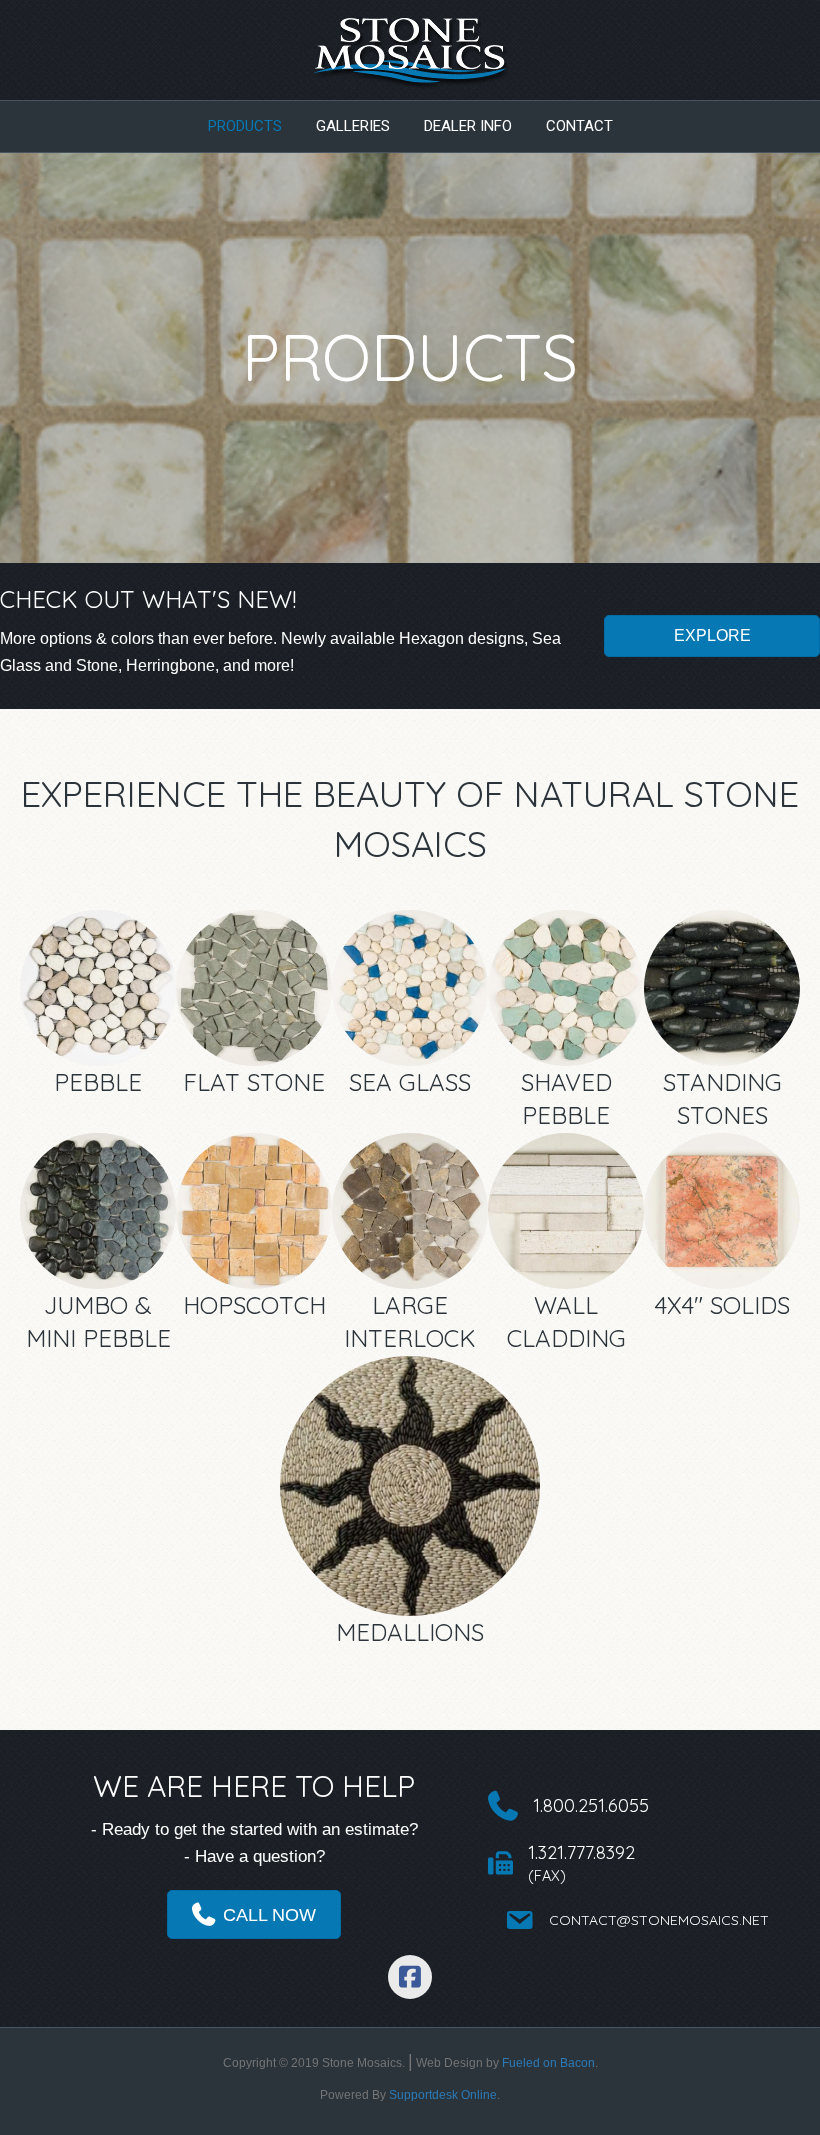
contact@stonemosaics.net (659, 1920)
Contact (579, 126)
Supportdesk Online (443, 2095)
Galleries (353, 126)
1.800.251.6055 (591, 1805)
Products (245, 126)
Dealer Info (468, 126)
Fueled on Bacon (548, 2063)
